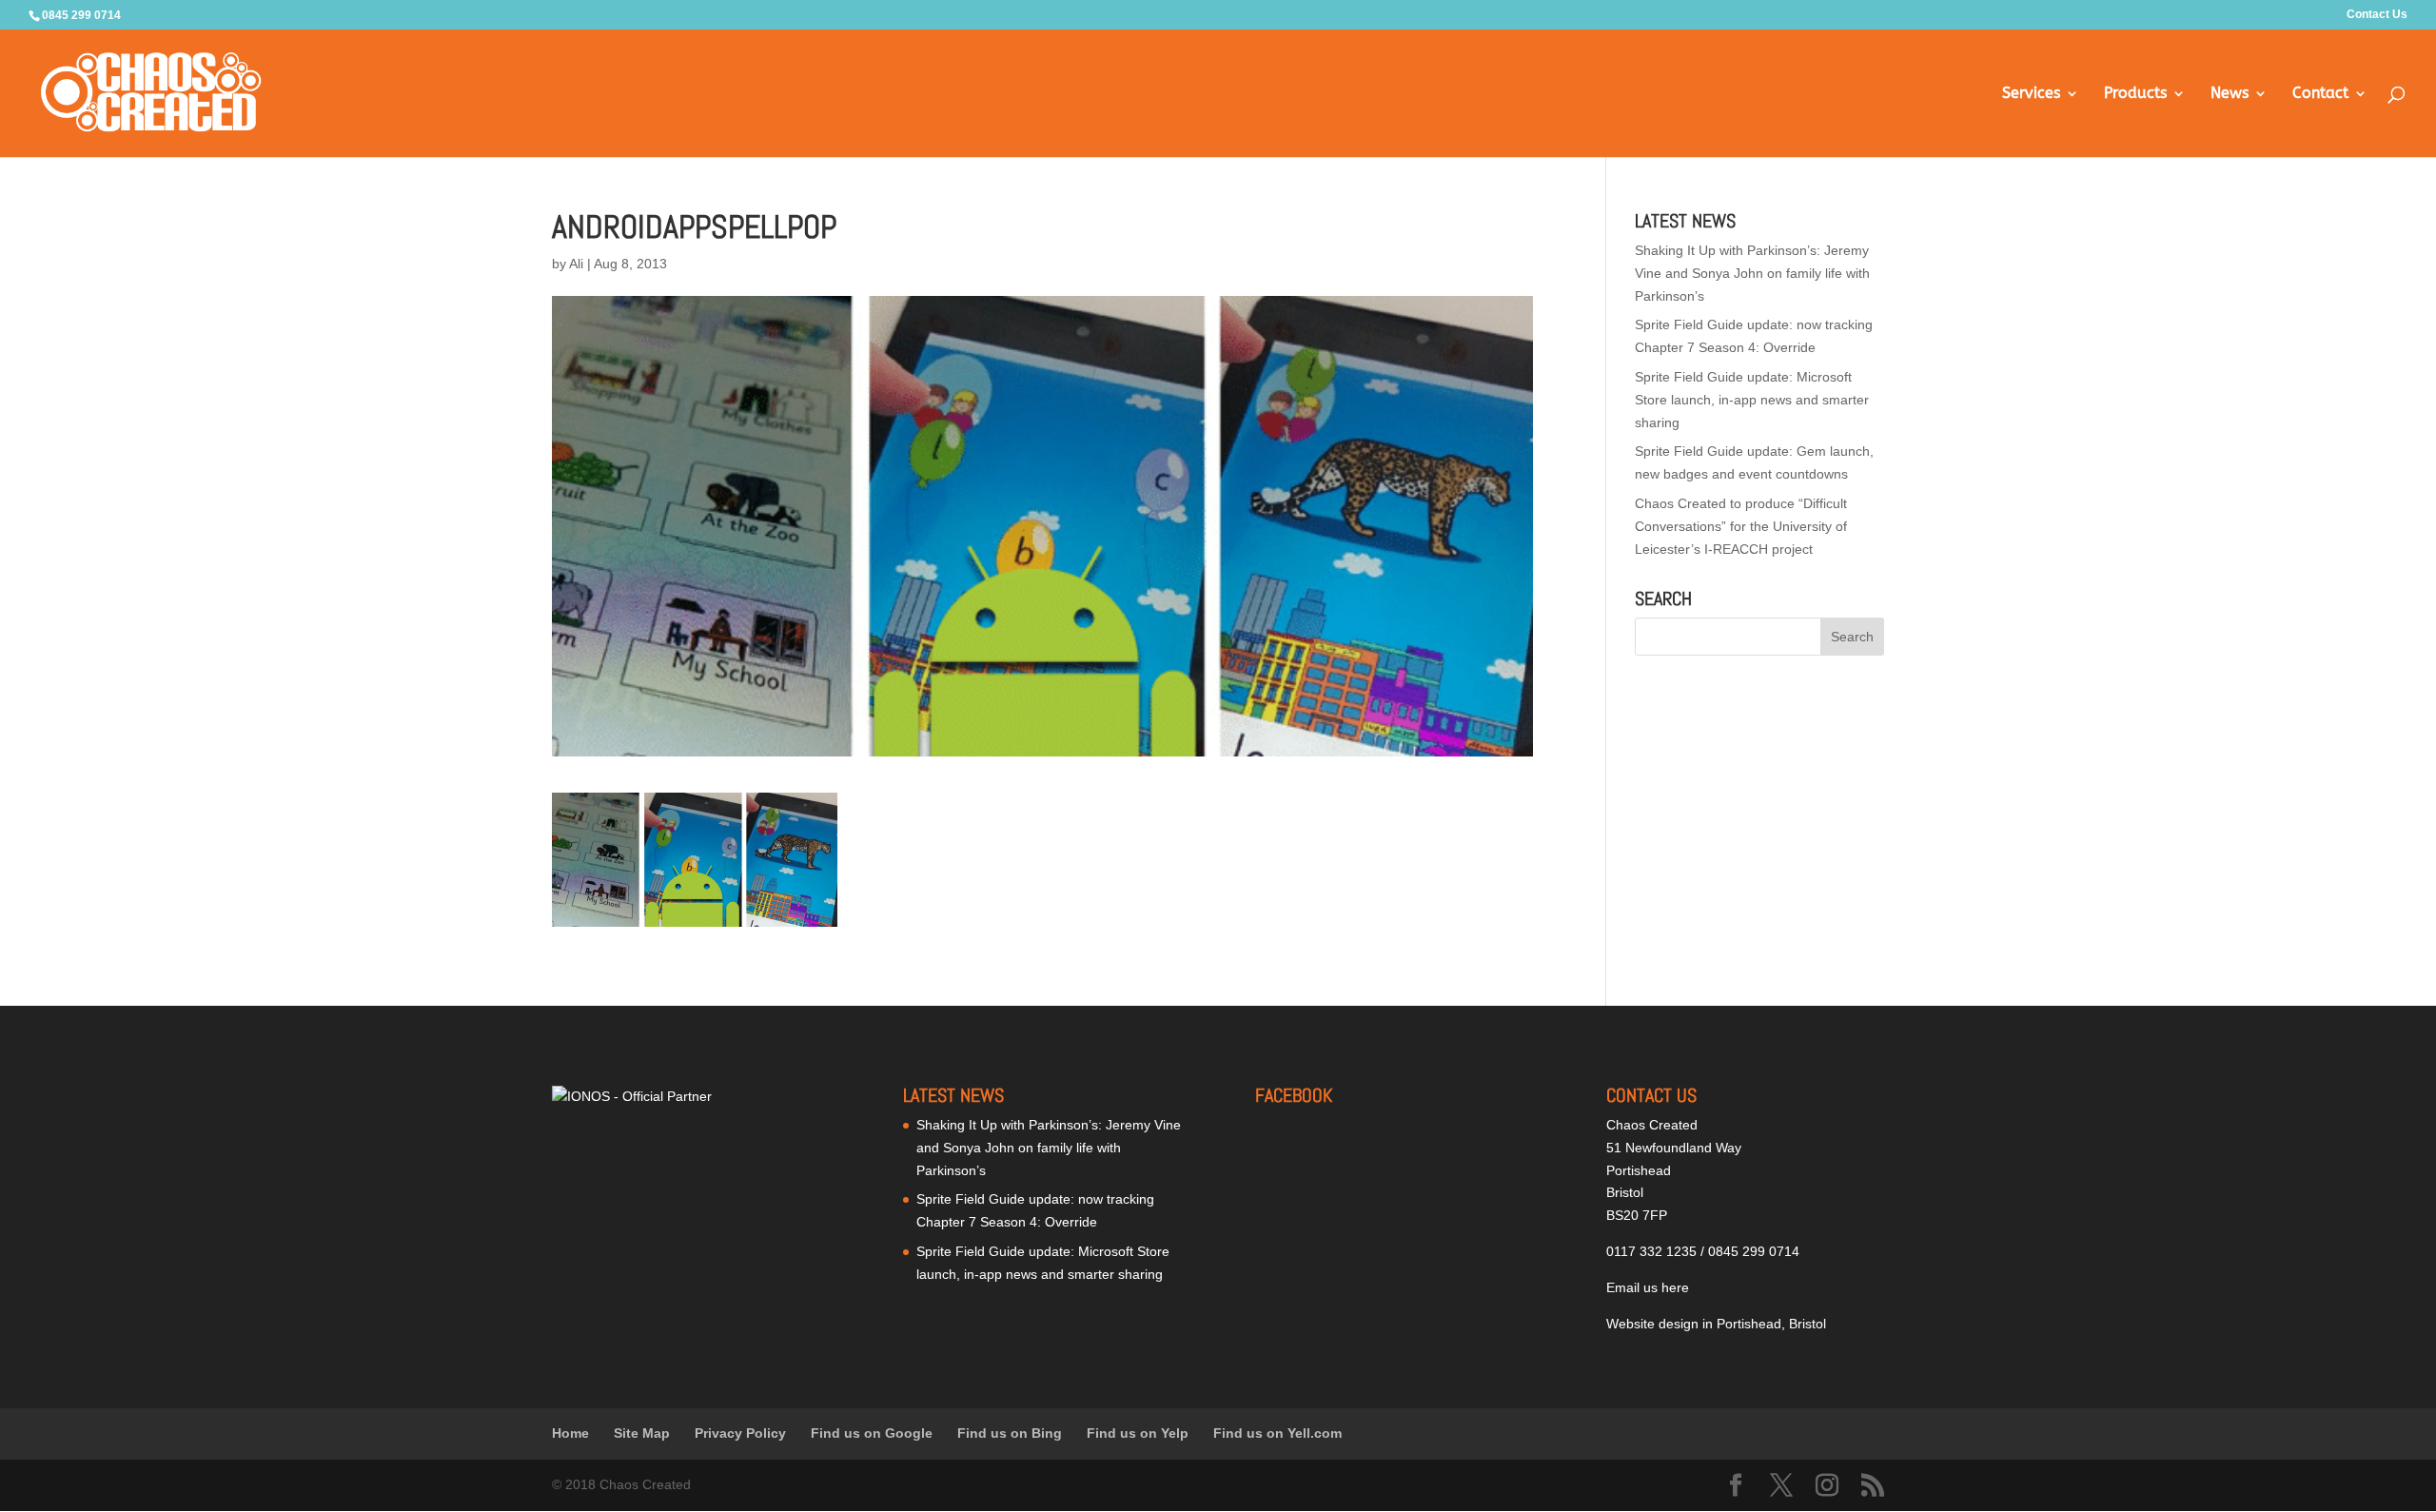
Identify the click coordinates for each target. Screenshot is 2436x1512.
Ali (576, 264)
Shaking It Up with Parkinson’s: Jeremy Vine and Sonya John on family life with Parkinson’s (1752, 273)
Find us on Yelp (1138, 1433)
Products (2135, 94)
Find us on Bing (1010, 1433)
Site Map (642, 1433)
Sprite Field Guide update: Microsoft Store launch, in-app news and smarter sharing (1752, 400)
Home (570, 1433)
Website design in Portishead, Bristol (1716, 1324)
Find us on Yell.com (1277, 1433)
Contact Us (2377, 15)
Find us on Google (872, 1433)
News (2230, 94)
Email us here (1648, 1287)
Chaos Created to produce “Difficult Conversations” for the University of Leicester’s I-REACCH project (1741, 526)
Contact (2320, 94)
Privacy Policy (740, 1433)
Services (2031, 94)
